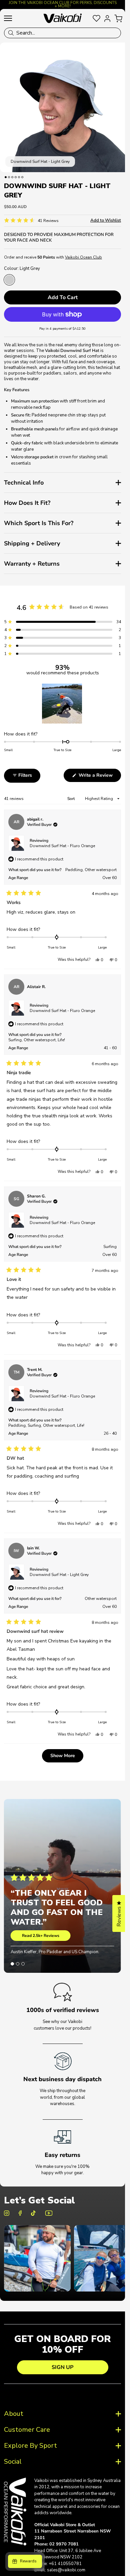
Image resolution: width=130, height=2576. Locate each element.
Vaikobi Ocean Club (83, 257)
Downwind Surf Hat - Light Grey (59, 1575)
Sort (71, 799)
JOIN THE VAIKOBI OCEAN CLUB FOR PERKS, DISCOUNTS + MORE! (63, 4)
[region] (63, 704)
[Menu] (8, 18)
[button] (31, 221)
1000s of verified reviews (63, 2010)
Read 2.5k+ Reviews (41, 1936)
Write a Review (99, 777)
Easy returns (62, 2155)
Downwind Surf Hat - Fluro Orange (62, 846)
